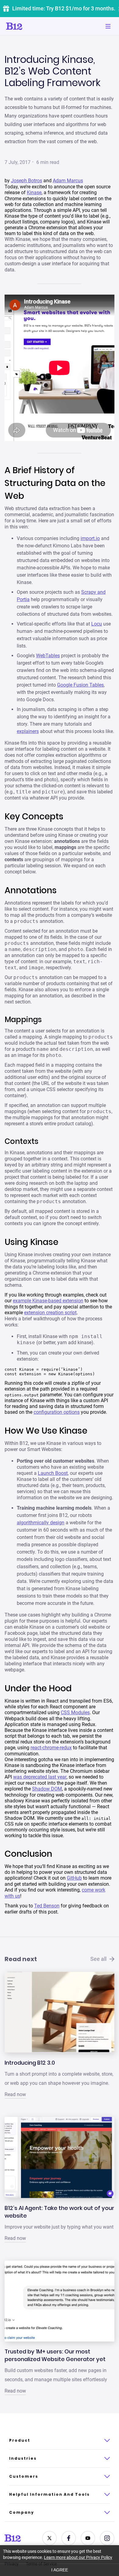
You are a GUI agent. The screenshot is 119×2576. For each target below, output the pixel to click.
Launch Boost (53, 1473)
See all (98, 1959)
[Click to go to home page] (31, 26)
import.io (90, 538)
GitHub (74, 1878)
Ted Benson (47, 1906)
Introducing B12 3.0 (30, 2063)
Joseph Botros (27, 181)
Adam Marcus (68, 181)
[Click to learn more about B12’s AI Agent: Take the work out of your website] (60, 2157)
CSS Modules (75, 1712)
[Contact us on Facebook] (69, 2538)
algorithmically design (41, 1523)
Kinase (34, 192)
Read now (15, 2094)
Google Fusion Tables (80, 685)
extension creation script (50, 1313)
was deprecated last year (40, 1777)
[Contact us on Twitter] (49, 2538)
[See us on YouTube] (88, 2538)
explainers (28, 731)
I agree (60, 2570)
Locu (97, 624)
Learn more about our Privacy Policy (78, 2557)
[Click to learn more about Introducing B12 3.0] (60, 2012)
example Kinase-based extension (48, 1301)
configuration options (57, 1412)
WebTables (48, 656)
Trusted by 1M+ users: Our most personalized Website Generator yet (55, 2355)
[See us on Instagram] (107, 2538)
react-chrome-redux (51, 1748)
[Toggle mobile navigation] (108, 26)
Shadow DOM (47, 1789)
